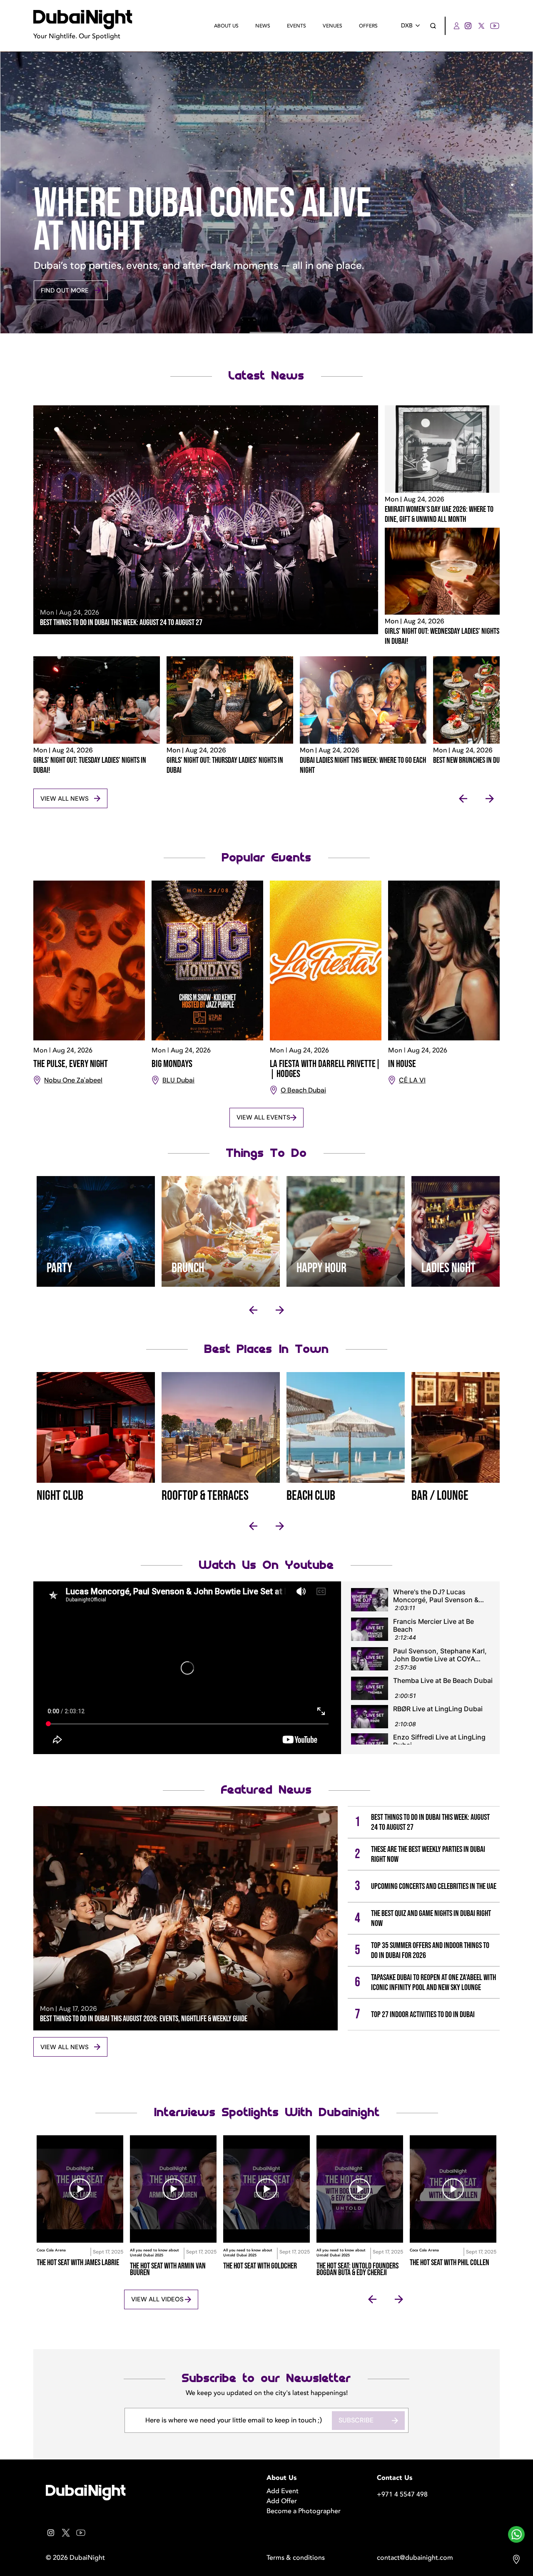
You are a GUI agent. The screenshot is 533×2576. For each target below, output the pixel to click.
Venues (333, 26)
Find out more (65, 290)
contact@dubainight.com (415, 2558)
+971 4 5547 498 (402, 2494)
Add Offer (282, 2501)
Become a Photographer (304, 2511)
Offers (368, 26)
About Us (226, 26)
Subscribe (356, 2420)
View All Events (263, 1117)
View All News (65, 799)
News (263, 26)
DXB (407, 26)
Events (296, 26)
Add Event (283, 2491)
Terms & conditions (296, 2558)
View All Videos (157, 2299)
